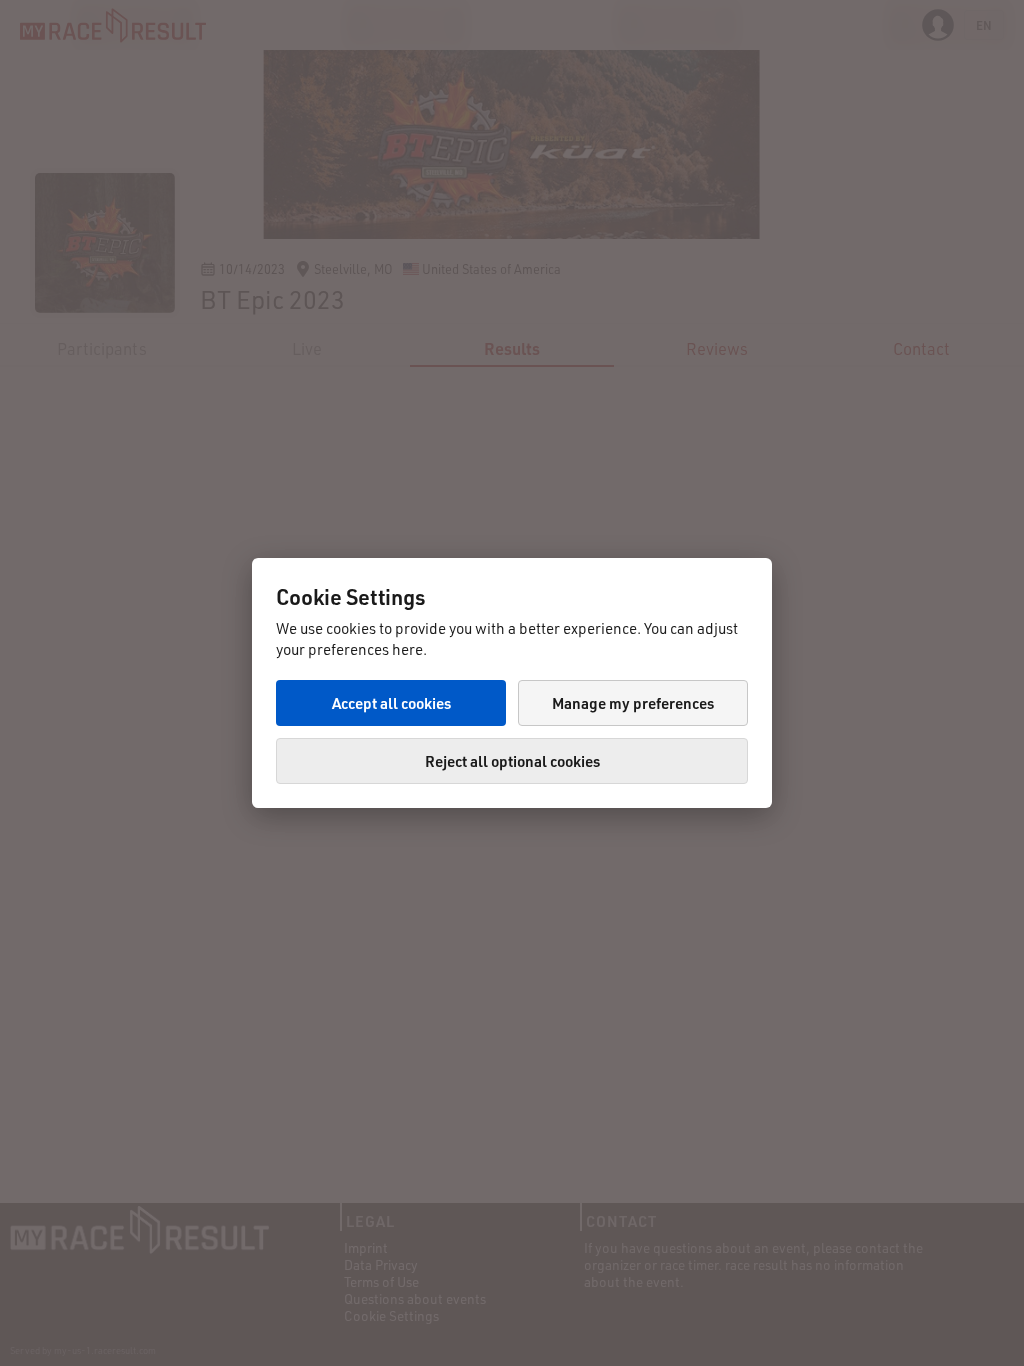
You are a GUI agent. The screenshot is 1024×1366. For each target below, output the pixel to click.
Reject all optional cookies (512, 761)
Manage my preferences (633, 703)
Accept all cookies (391, 703)
